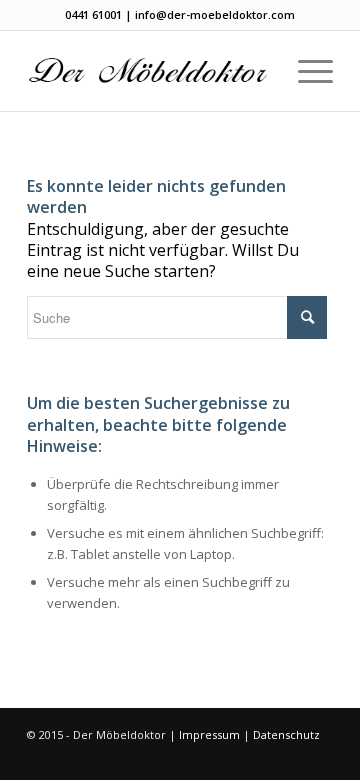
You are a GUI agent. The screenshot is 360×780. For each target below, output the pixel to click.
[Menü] (305, 71)
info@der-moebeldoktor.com (215, 14)
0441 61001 (93, 14)
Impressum (209, 734)
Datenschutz (286, 734)
